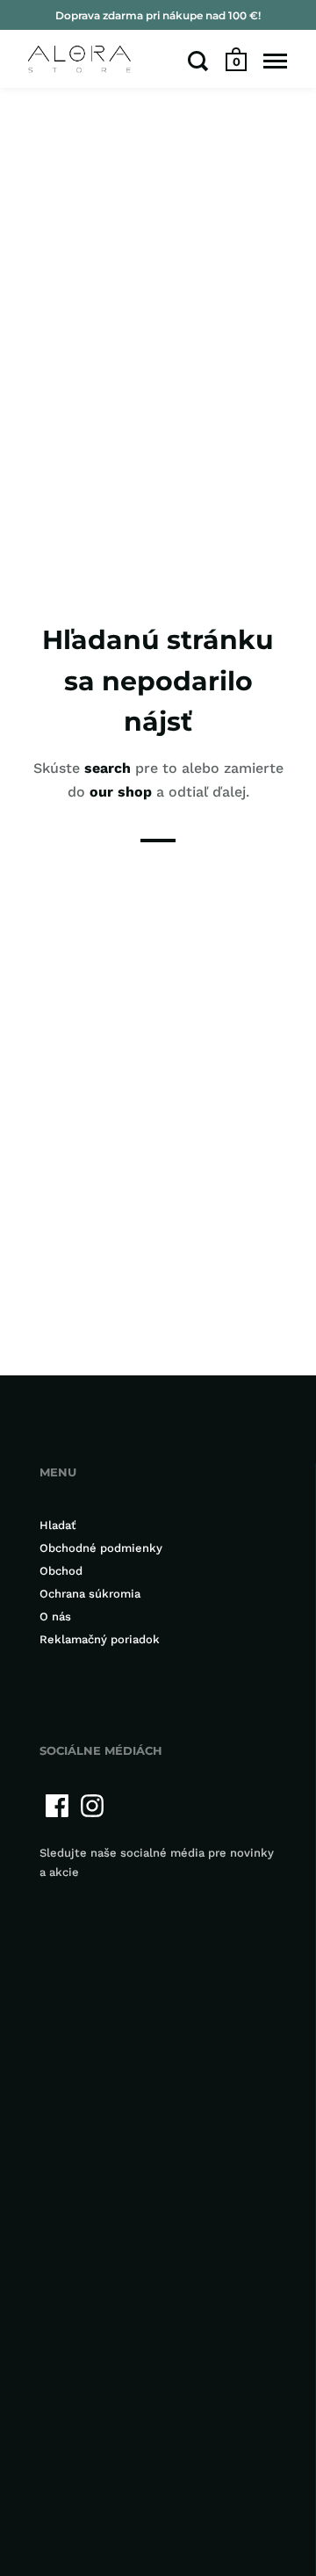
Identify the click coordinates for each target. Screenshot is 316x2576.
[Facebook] (57, 1806)
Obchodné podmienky (101, 1548)
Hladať (58, 1525)
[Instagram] (92, 1806)
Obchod (61, 1571)
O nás (55, 1616)
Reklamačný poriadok (100, 1639)
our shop (121, 792)
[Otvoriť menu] (275, 61)
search (108, 768)
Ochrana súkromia (90, 1594)
